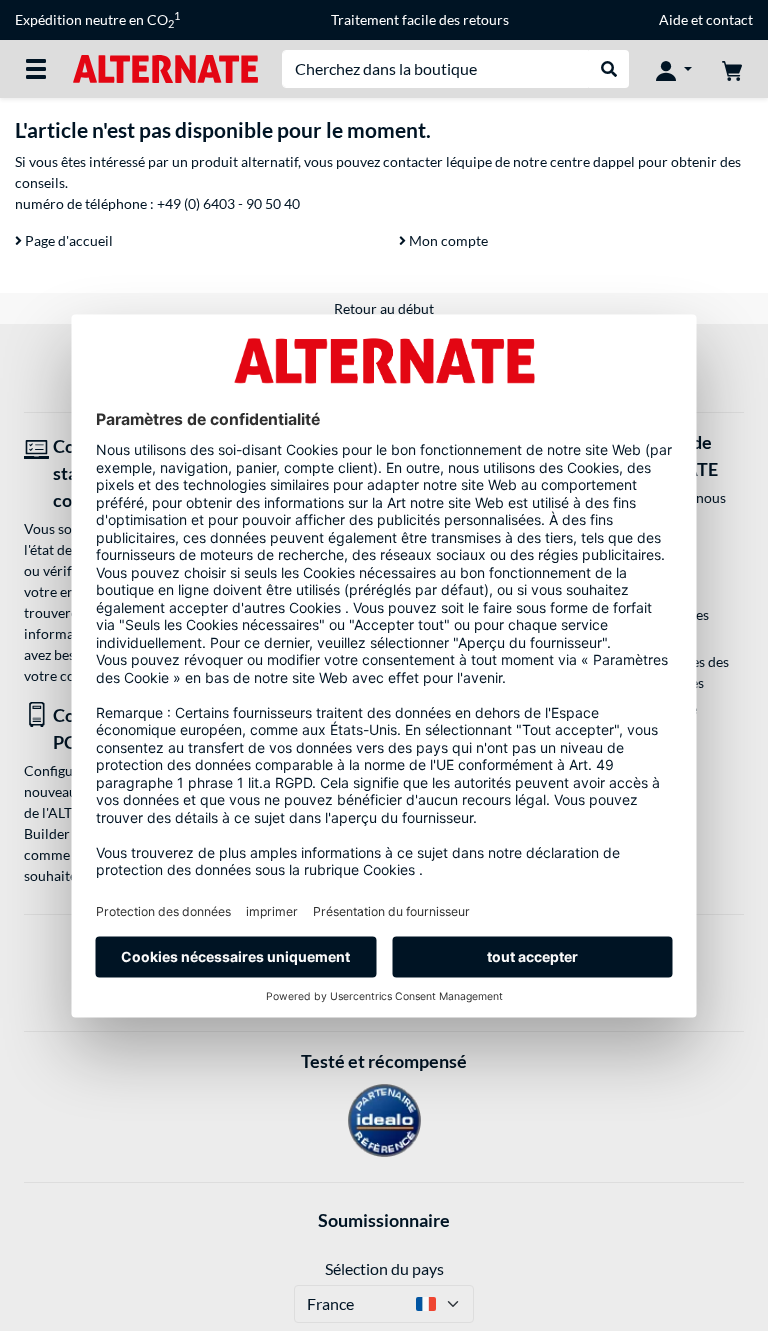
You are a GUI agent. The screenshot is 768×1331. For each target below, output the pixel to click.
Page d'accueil (67, 240)
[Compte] (674, 69)
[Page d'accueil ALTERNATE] (165, 67)
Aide (673, 19)
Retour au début (384, 308)
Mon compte (447, 240)
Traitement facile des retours (420, 19)
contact (729, 19)
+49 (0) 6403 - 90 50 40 (228, 203)
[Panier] (732, 69)
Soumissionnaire (384, 1220)
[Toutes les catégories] (36, 69)
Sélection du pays (384, 1268)
